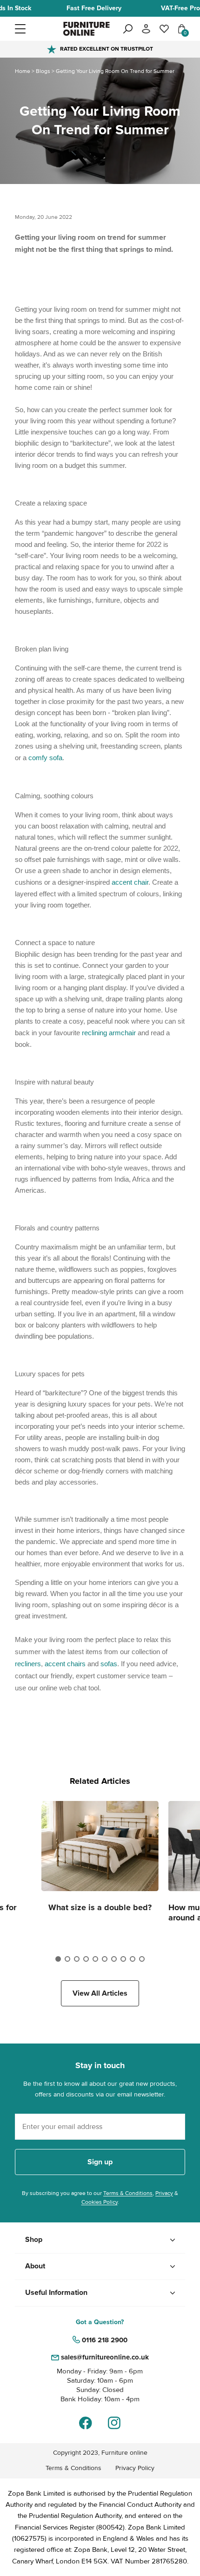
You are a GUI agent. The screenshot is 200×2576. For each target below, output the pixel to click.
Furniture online (124, 2453)
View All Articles (100, 1993)
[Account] (146, 29)
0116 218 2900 (105, 2340)
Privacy (164, 2193)
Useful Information (56, 2293)
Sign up (100, 2162)
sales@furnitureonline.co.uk (105, 2357)
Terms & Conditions (128, 2193)
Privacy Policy (135, 2468)
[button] (38, 29)
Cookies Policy (100, 2202)
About (35, 2266)
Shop (34, 2240)
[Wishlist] (164, 29)
